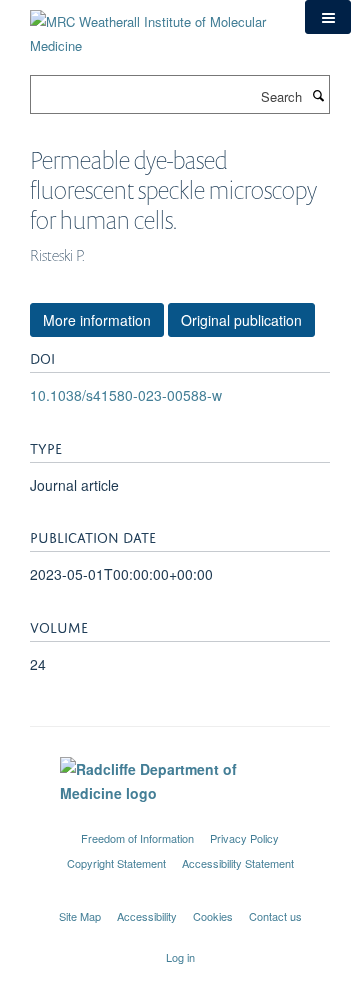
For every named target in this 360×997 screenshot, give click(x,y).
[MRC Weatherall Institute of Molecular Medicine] (152, 26)
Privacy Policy (244, 838)
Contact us (275, 916)
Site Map (80, 916)
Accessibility (147, 916)
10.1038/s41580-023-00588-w (126, 395)
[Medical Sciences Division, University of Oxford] (180, 820)
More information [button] (97, 320)
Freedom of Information (137, 838)
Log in (180, 957)
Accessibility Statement (238, 863)
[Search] (318, 95)
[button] (328, 17)
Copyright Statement (116, 863)
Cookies (213, 916)
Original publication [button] (241, 320)
